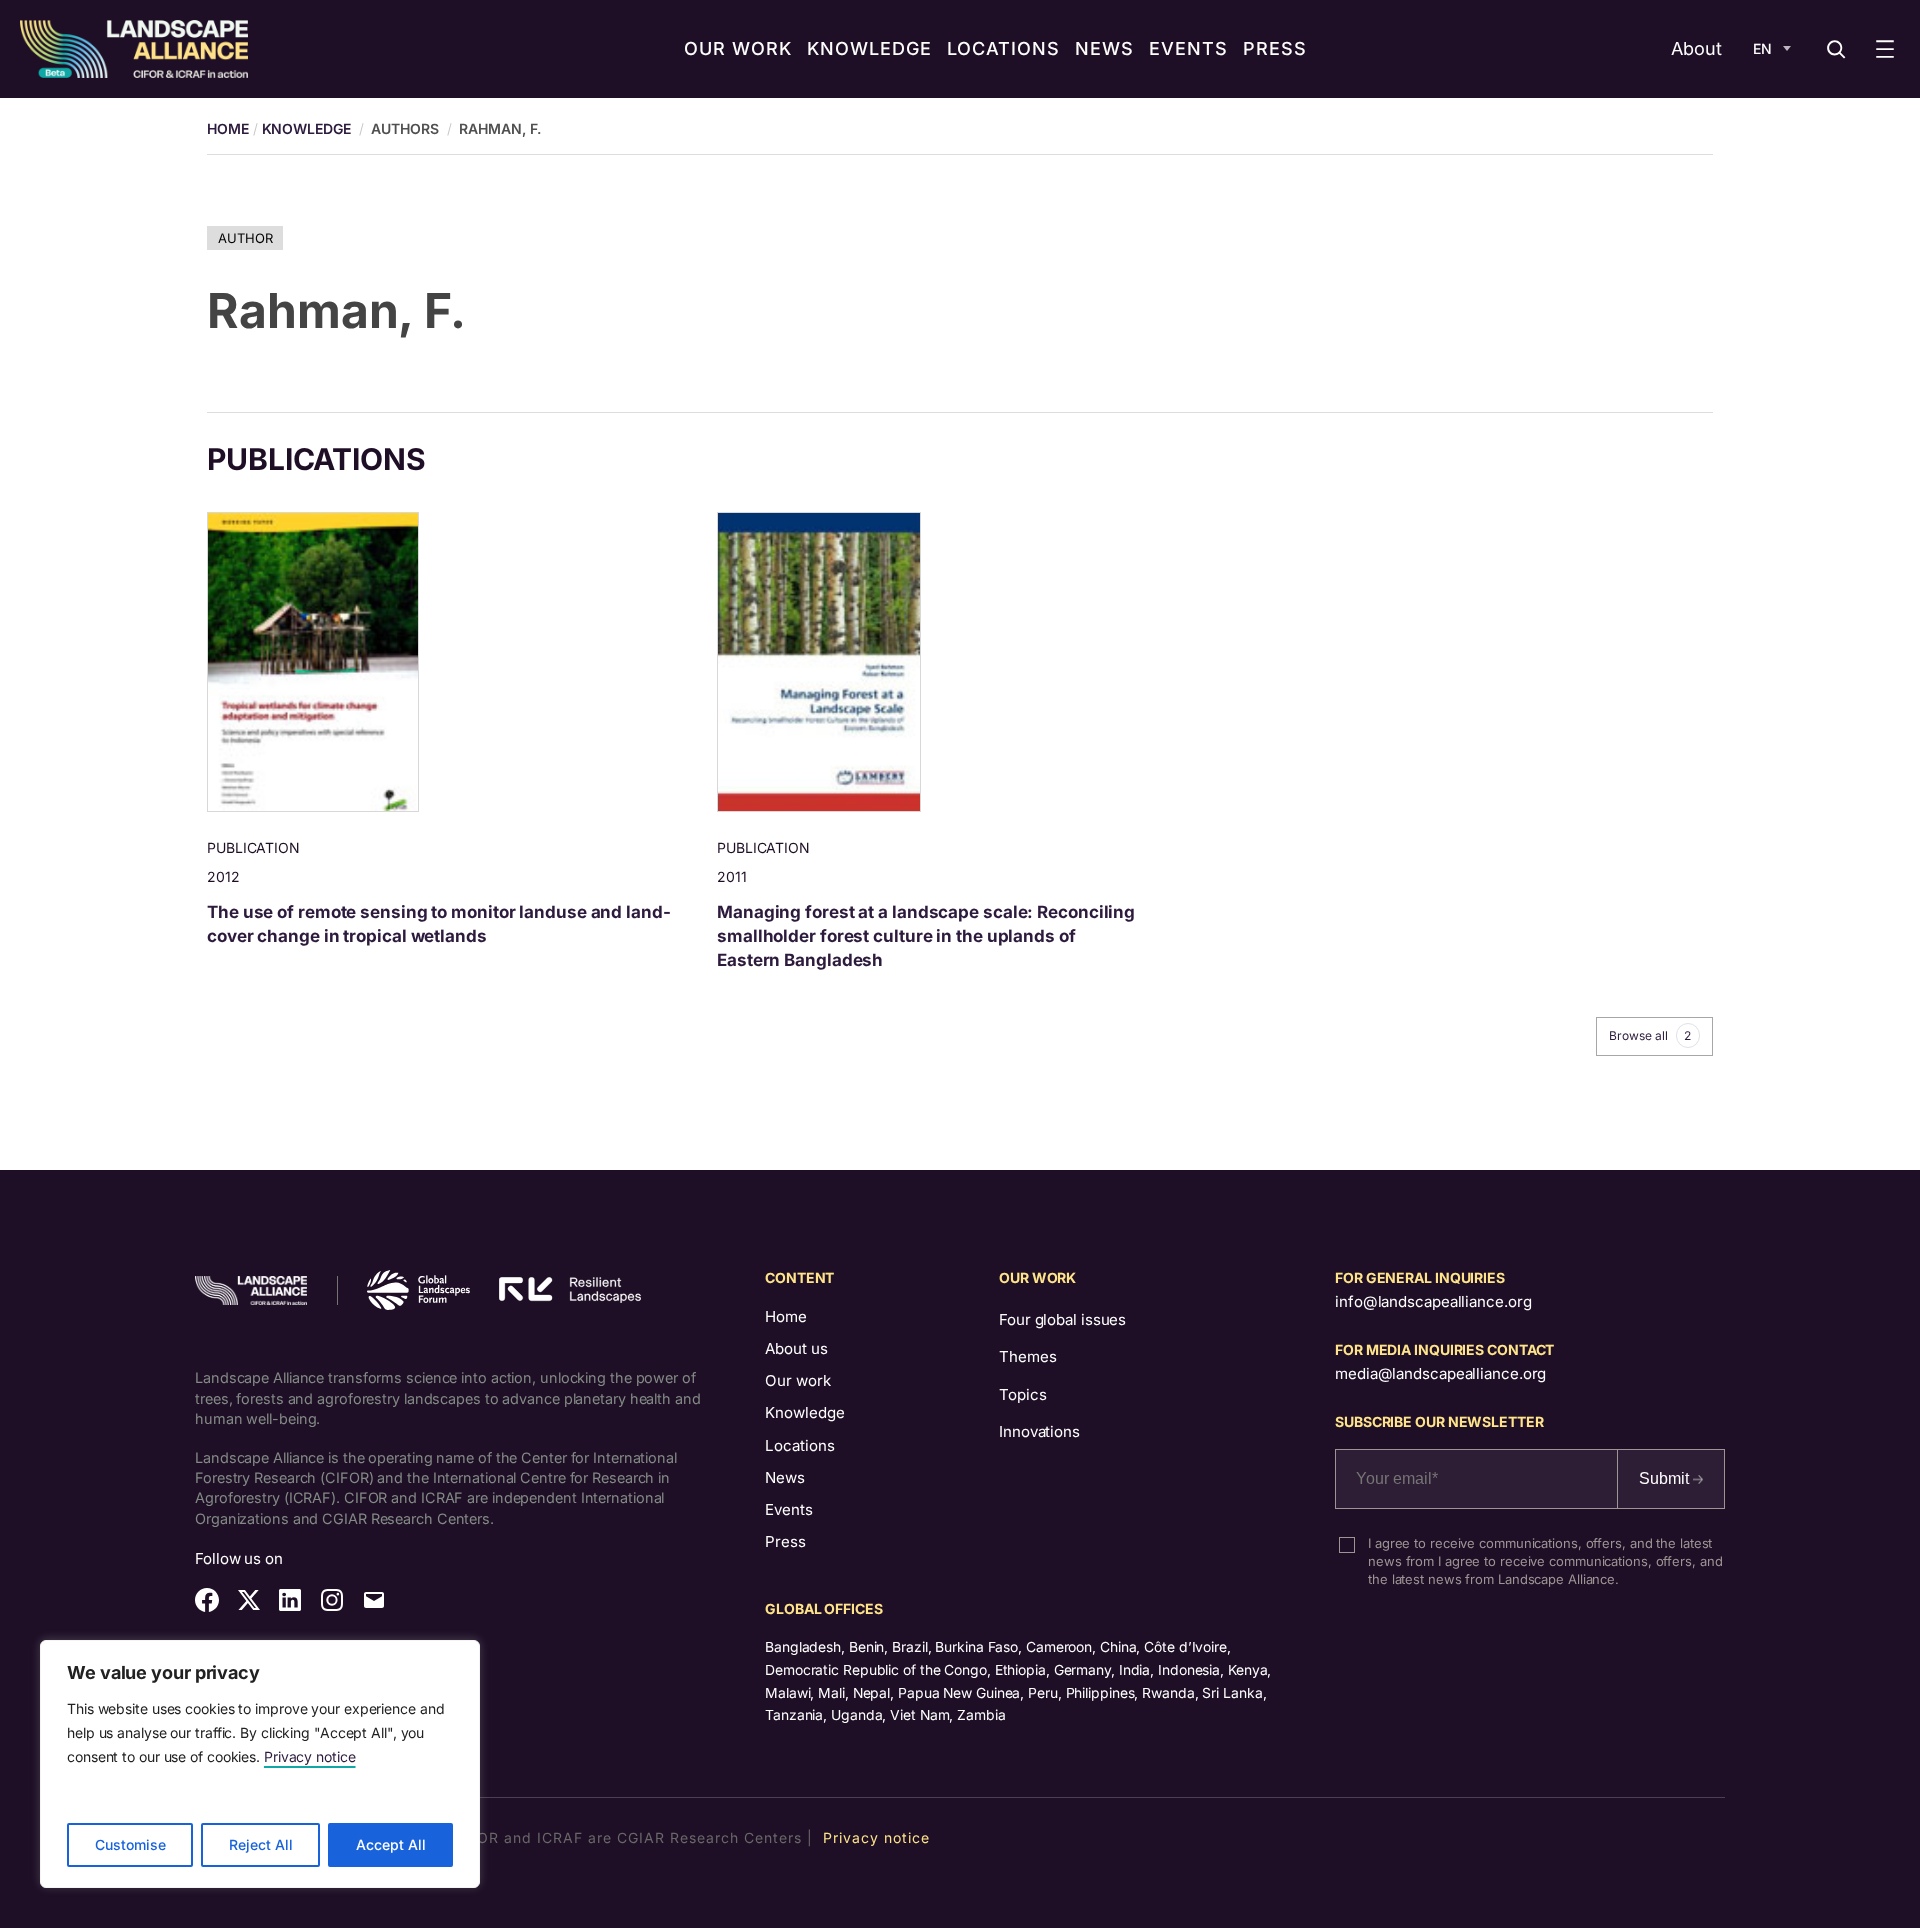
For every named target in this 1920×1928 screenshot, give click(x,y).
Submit (1666, 1478)
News (785, 1477)
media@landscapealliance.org (1440, 1373)
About (1696, 48)
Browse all (1650, 1036)
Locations (800, 1445)
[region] (260, 1764)
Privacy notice (310, 1756)
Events (789, 1509)
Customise (130, 1844)
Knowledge (306, 128)
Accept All (391, 1844)
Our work (798, 1380)
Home (786, 1316)
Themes (1027, 1356)
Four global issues (1062, 1319)
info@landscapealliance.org (1433, 1301)
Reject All (261, 1844)
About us (796, 1348)
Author (245, 238)
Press (785, 1541)
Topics (1022, 1394)
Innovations (1039, 1431)
